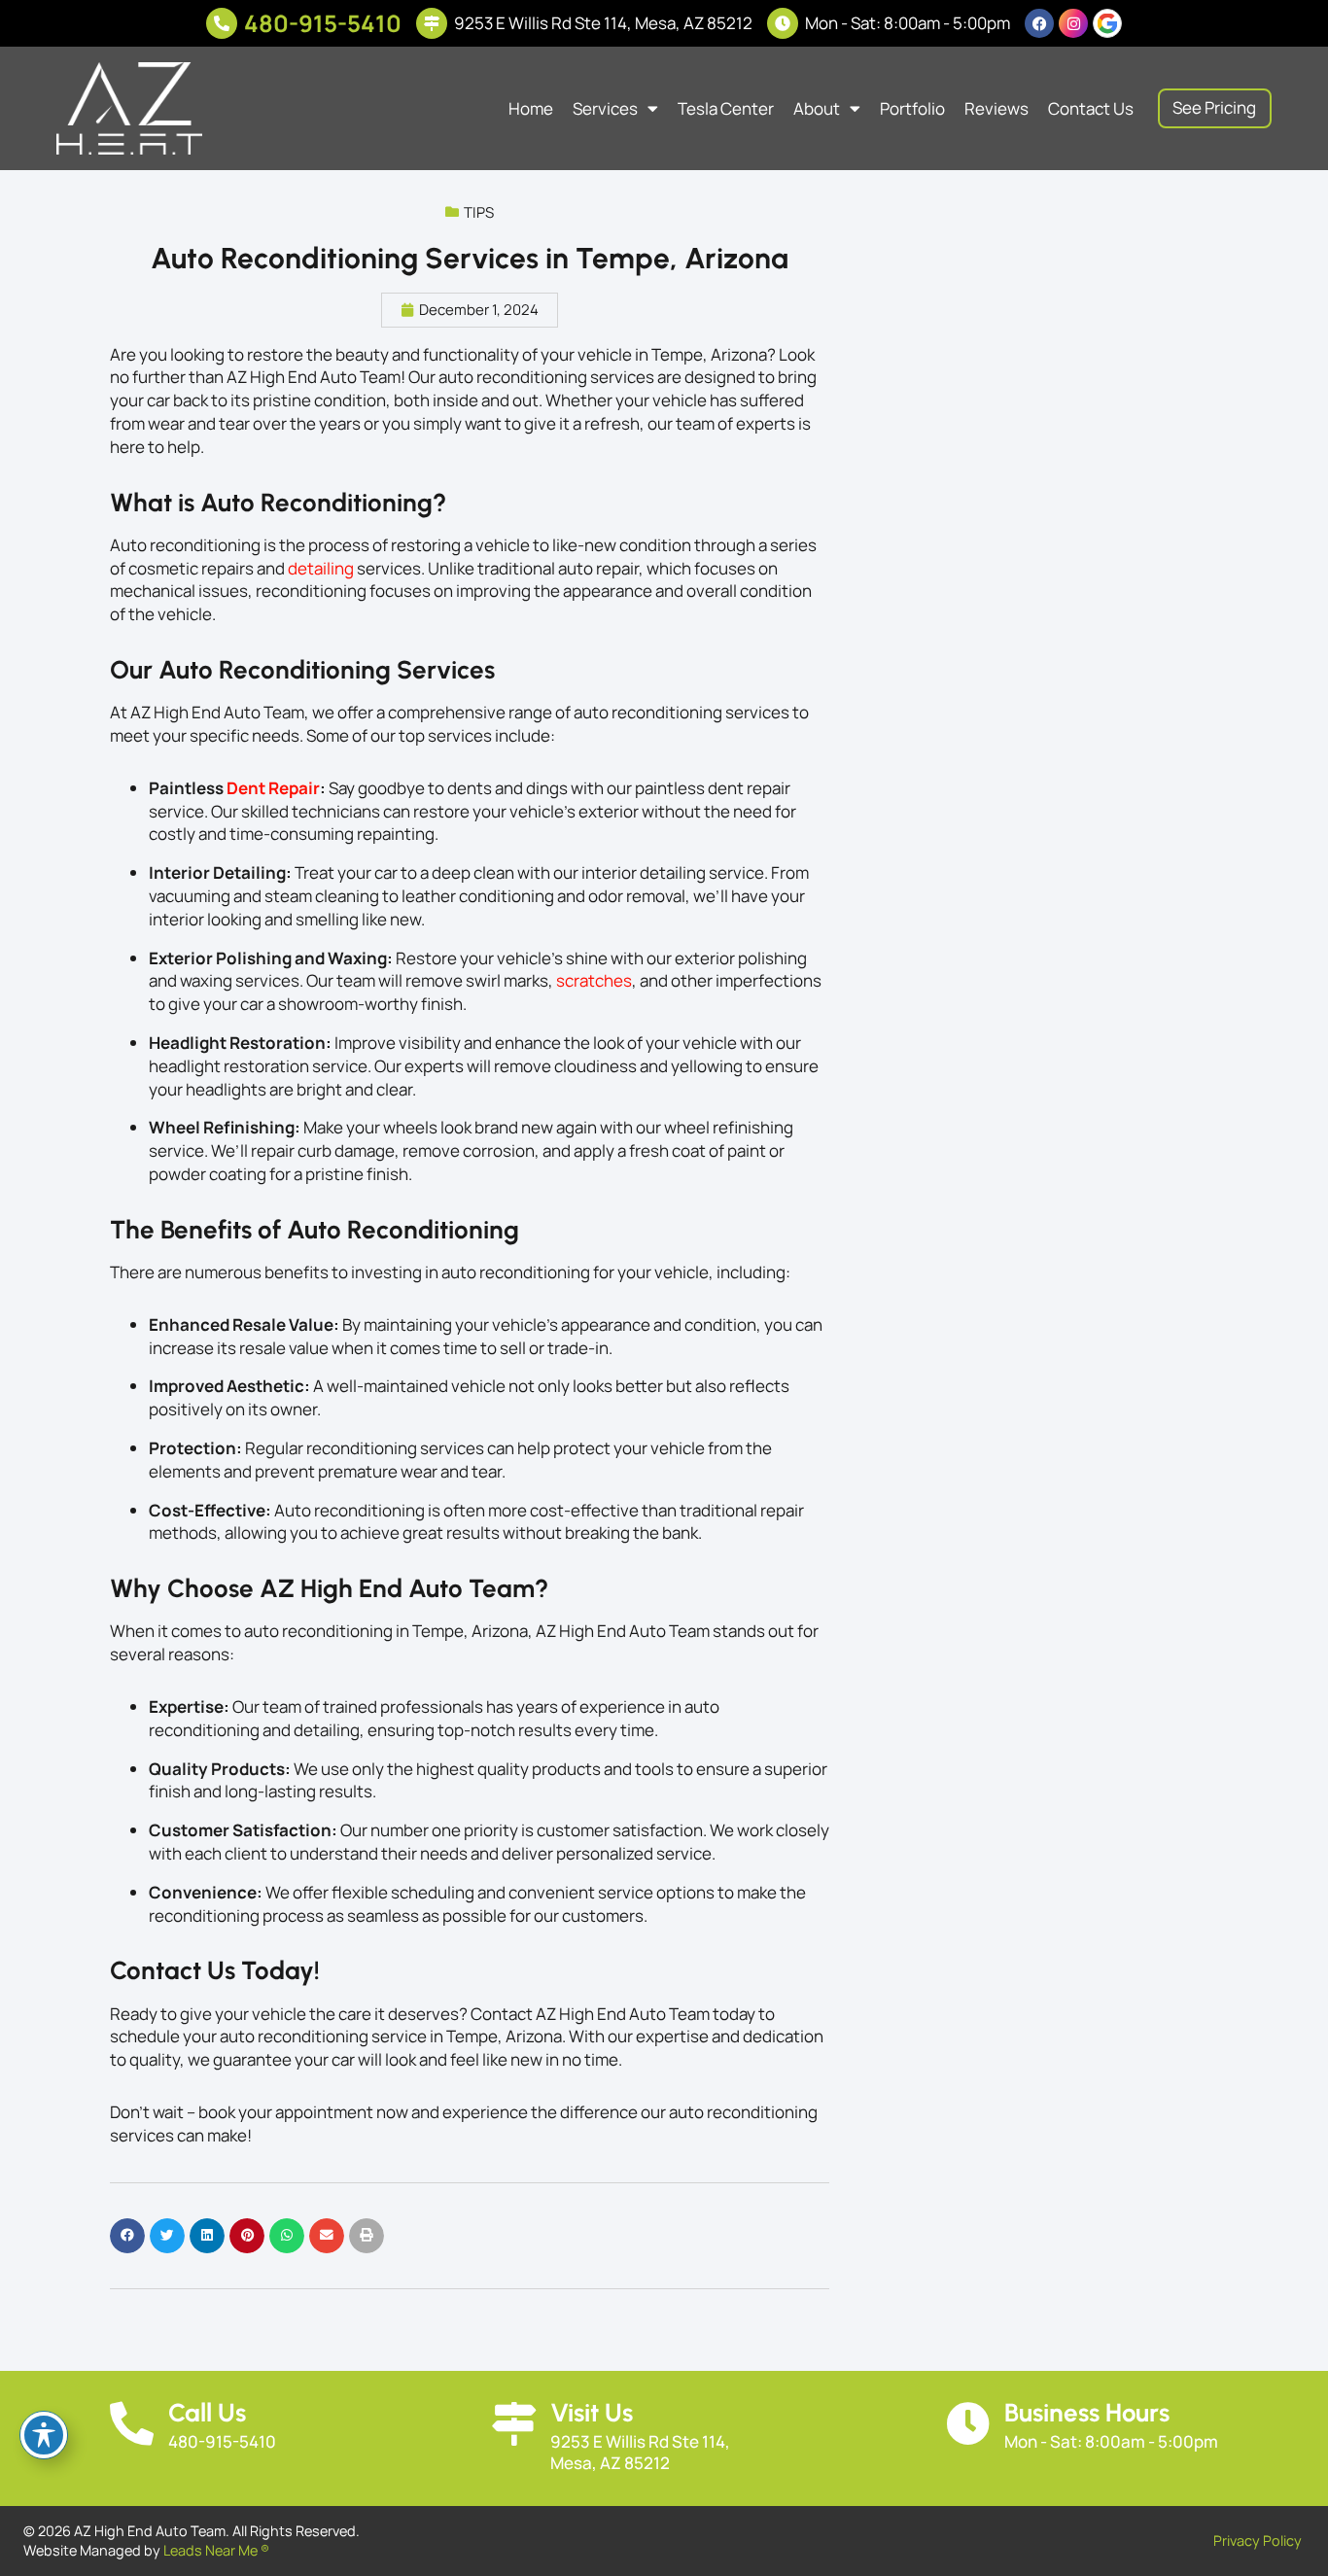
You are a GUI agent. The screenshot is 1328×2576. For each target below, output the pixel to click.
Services (605, 108)
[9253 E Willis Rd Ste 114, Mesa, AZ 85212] (432, 23)
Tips (479, 212)
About (817, 108)
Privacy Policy (1258, 2541)
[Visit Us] (514, 2424)
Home (531, 108)
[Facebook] (1039, 23)
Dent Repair (273, 788)
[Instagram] (1073, 23)
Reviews (996, 108)
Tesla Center (726, 108)
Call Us (207, 2413)
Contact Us (1091, 108)
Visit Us (592, 2413)
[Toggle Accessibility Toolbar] (44, 2435)
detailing (321, 568)
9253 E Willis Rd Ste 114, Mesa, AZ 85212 (603, 23)
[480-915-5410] (222, 23)
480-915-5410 (323, 23)
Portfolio (912, 108)
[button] (127, 2236)
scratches (594, 980)
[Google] (1107, 23)
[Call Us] (132, 2424)
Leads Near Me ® (216, 2550)
